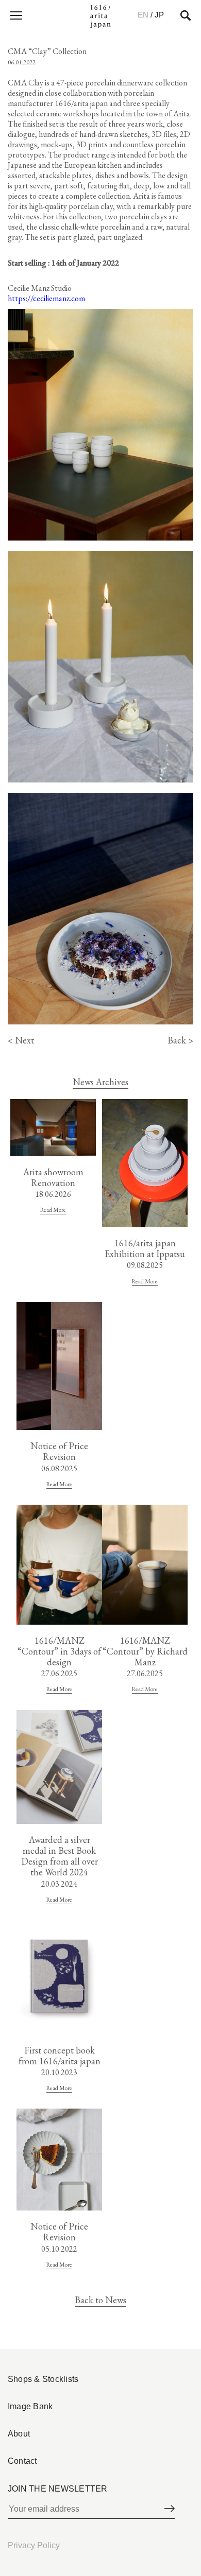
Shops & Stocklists (43, 2379)
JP (159, 15)
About (19, 2434)
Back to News (100, 2300)
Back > (180, 1040)
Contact (22, 2461)
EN (143, 15)
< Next (21, 1040)
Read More (53, 1209)
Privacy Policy (34, 2545)
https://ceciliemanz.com (46, 298)
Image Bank (30, 2406)
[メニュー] (15, 15)
